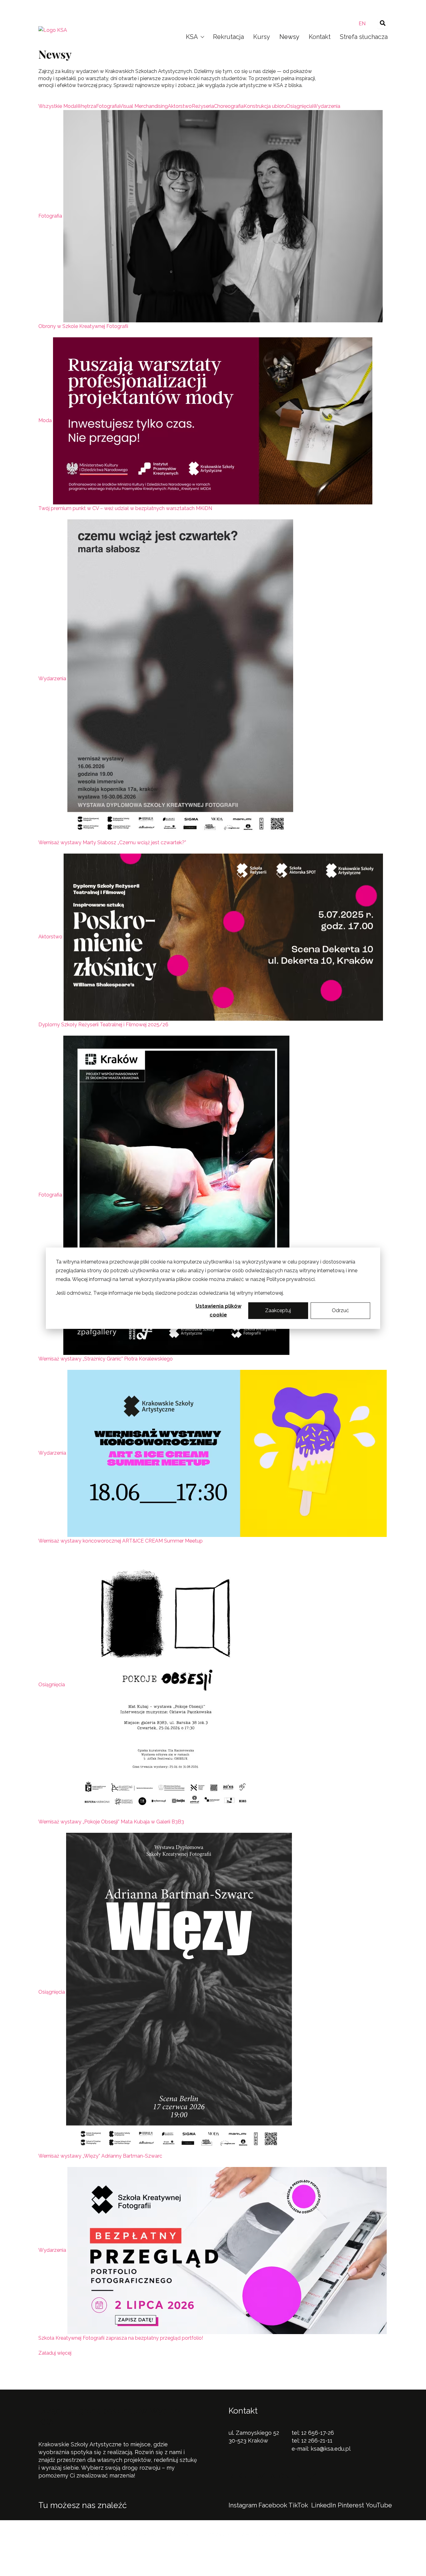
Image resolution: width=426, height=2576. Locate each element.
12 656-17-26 (318, 2433)
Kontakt (320, 37)
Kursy (262, 37)
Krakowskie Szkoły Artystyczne (210, 7)
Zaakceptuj (278, 1310)
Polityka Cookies (121, 2554)
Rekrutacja (228, 37)
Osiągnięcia (52, 1685)
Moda (45, 421)
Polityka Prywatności (66, 2554)
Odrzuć (340, 1310)
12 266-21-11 (317, 2441)
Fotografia (50, 216)
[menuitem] (362, 24)
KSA (192, 37)
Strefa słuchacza (364, 37)
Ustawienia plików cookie (218, 1310)
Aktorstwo (50, 937)
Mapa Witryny (167, 2554)
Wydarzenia (52, 679)
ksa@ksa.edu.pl (331, 2449)
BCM (196, 2534)
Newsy (289, 37)
